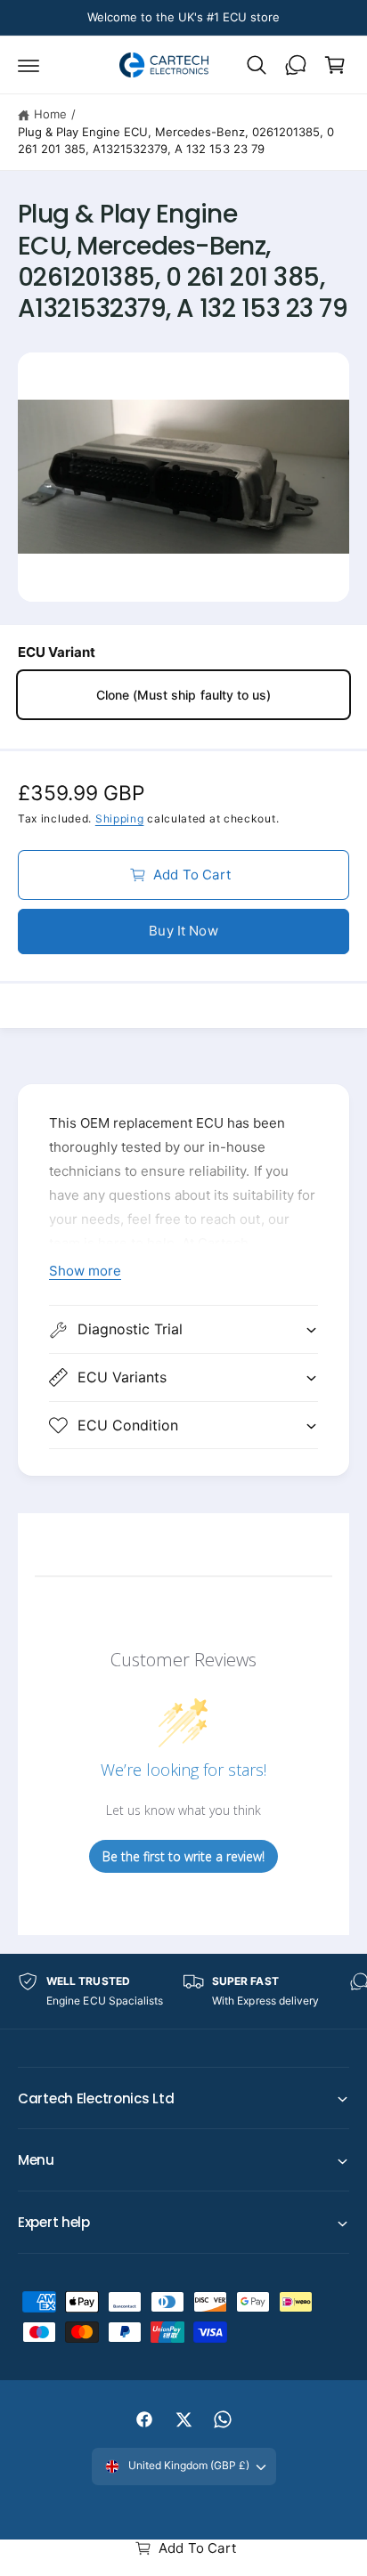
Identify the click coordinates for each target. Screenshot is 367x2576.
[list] (183, 1991)
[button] (29, 65)
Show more (85, 1271)
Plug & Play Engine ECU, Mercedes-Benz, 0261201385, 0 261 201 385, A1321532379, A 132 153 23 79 (176, 141)
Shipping (120, 818)
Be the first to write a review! (183, 1856)
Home (50, 114)
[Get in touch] (296, 65)
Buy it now (183, 931)
